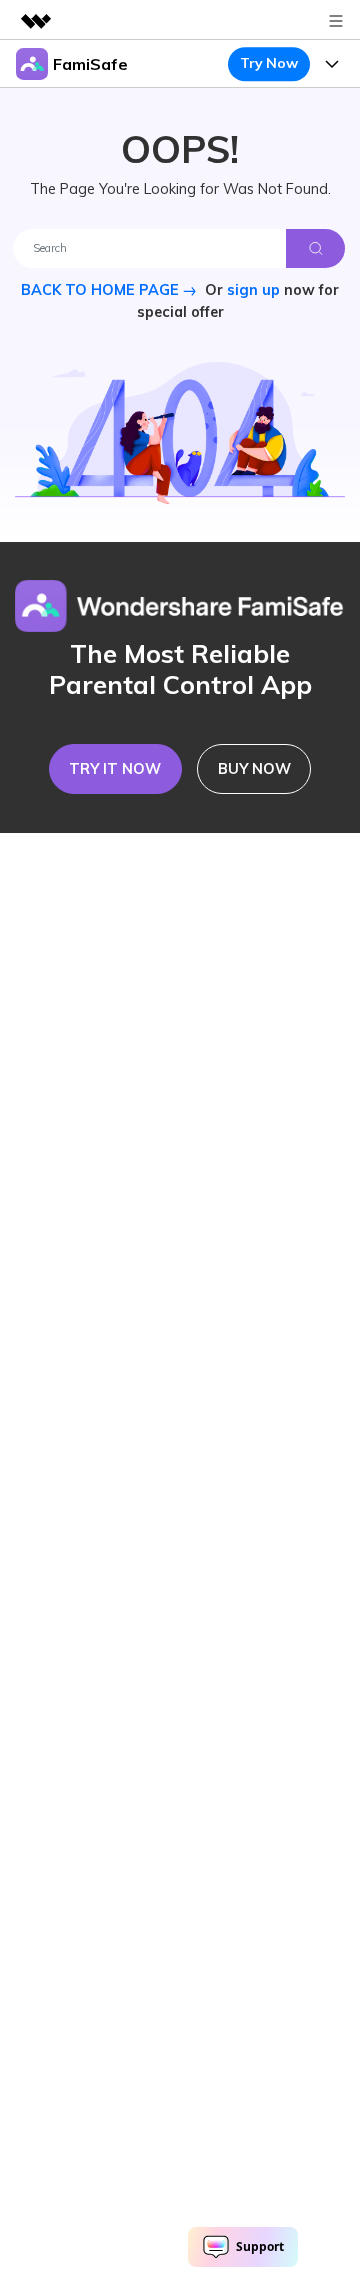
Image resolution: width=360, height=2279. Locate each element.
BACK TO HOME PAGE (102, 290)
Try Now (268, 63)
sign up (253, 290)
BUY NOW (254, 769)
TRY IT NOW (115, 769)
